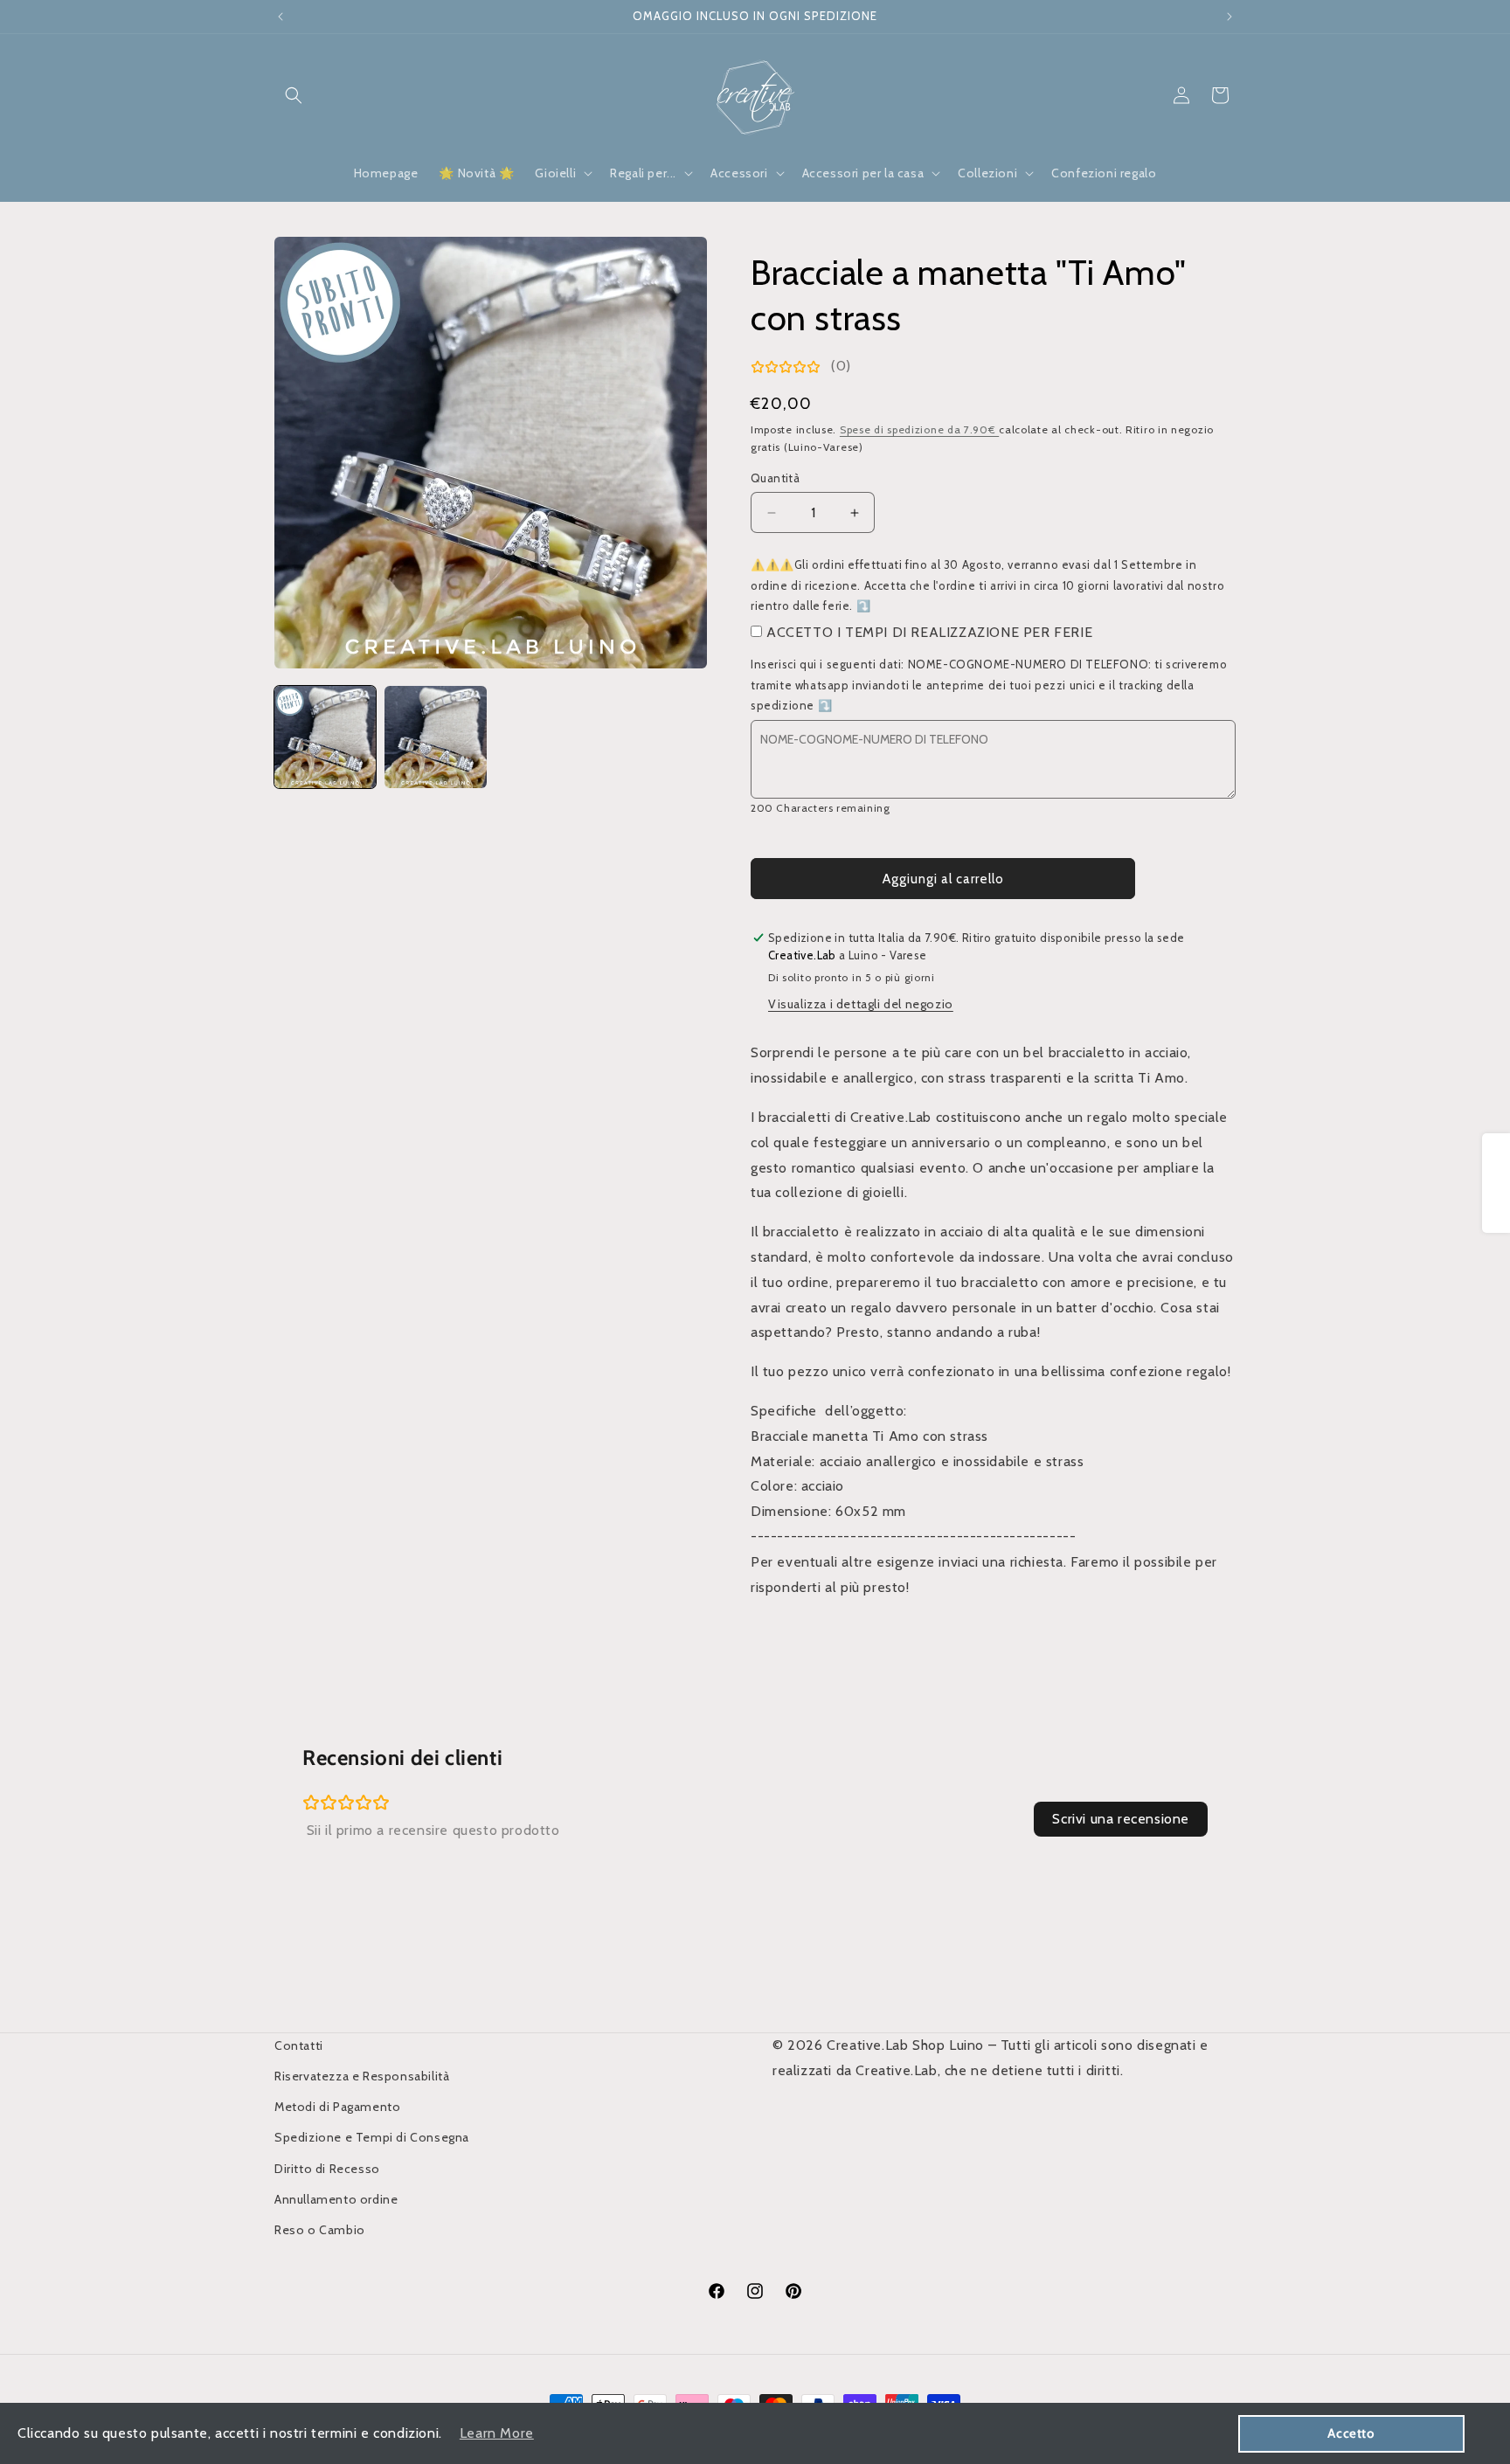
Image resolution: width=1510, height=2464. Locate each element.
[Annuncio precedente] (281, 17)
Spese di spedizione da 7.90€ (919, 429)
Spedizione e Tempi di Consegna (372, 2137)
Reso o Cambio (320, 2230)
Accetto (1351, 2433)
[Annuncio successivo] (1229, 17)
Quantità (775, 478)
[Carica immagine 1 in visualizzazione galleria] (325, 737)
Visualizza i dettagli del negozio (861, 1004)
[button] (294, 95)
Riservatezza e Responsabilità (362, 2076)
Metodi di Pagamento (337, 2107)
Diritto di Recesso (327, 2169)
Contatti (299, 2045)
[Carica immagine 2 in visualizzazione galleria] (435, 737)
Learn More (497, 2433)
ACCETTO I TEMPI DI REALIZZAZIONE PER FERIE (929, 632)
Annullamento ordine (336, 2199)
